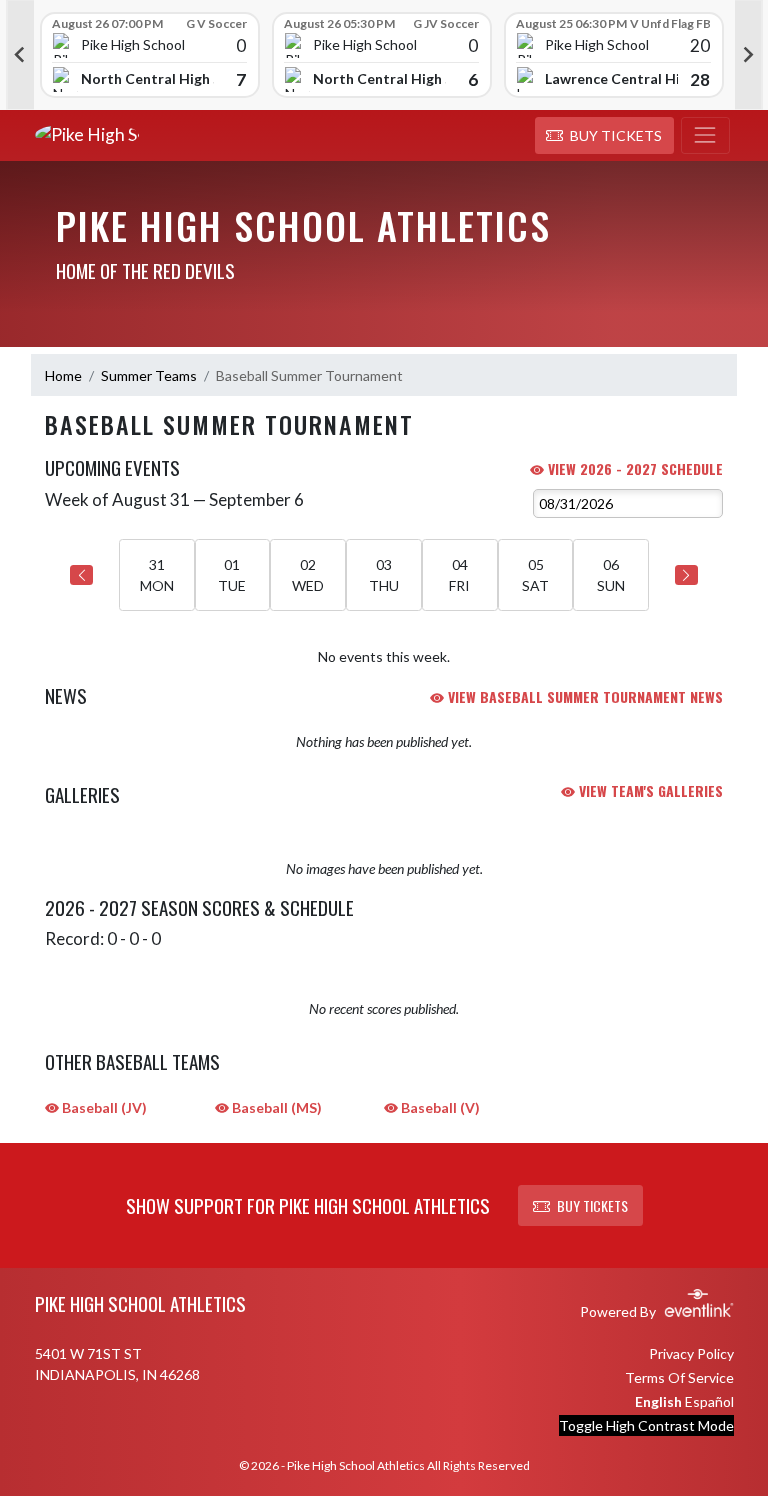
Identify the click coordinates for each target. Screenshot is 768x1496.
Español (709, 1401)
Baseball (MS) (275, 1107)
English (658, 1401)
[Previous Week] (81, 575)
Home (63, 375)
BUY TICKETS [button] (592, 1205)
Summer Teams (149, 375)
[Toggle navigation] (705, 136)
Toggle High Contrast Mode (646, 1425)
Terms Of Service (679, 1377)
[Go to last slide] (20, 55)
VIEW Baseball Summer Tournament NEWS (583, 696)
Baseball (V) (439, 1107)
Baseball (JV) (103, 1107)
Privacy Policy (691, 1353)
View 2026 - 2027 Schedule (633, 468)
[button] (604, 136)
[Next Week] (686, 575)
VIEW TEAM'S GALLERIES (649, 790)
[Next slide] (749, 55)
